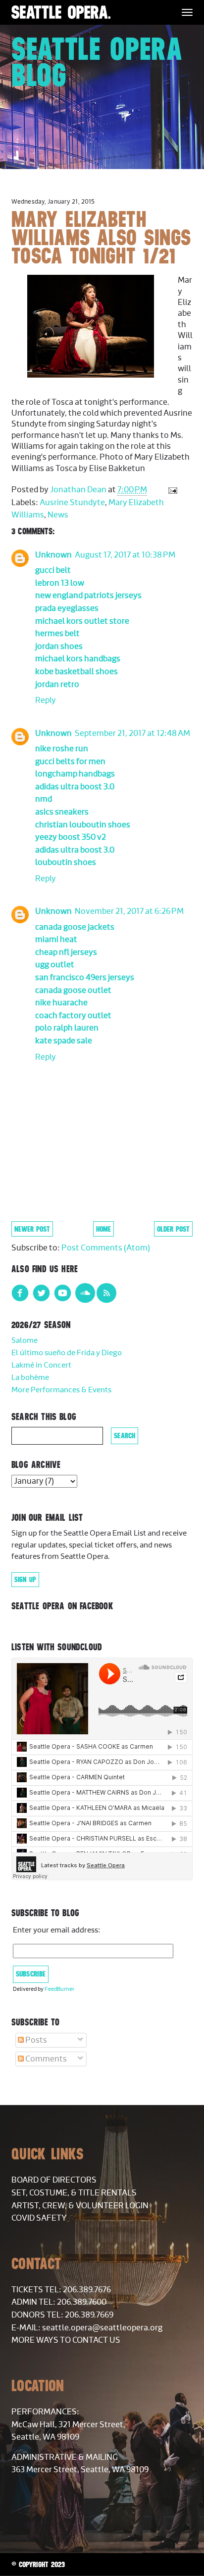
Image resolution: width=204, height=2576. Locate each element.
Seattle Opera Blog (97, 62)
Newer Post (32, 1229)
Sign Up (25, 1580)
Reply (46, 700)
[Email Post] (172, 490)
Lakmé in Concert (41, 1365)
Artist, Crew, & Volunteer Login (80, 2206)
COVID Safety (39, 2218)
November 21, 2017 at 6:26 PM (129, 911)
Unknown (53, 555)
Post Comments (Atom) (106, 1248)
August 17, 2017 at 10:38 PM (125, 555)
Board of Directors (54, 2180)
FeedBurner (59, 1989)
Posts (35, 2040)
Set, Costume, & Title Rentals (74, 2193)
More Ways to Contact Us (66, 2340)
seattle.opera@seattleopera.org (102, 2328)
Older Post (173, 1229)
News (58, 515)
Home (103, 1229)
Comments (45, 2059)
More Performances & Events (61, 1390)
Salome (25, 1341)
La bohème (30, 1378)
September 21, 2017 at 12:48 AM (132, 733)
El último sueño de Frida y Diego (67, 1353)
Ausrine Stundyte (72, 503)
